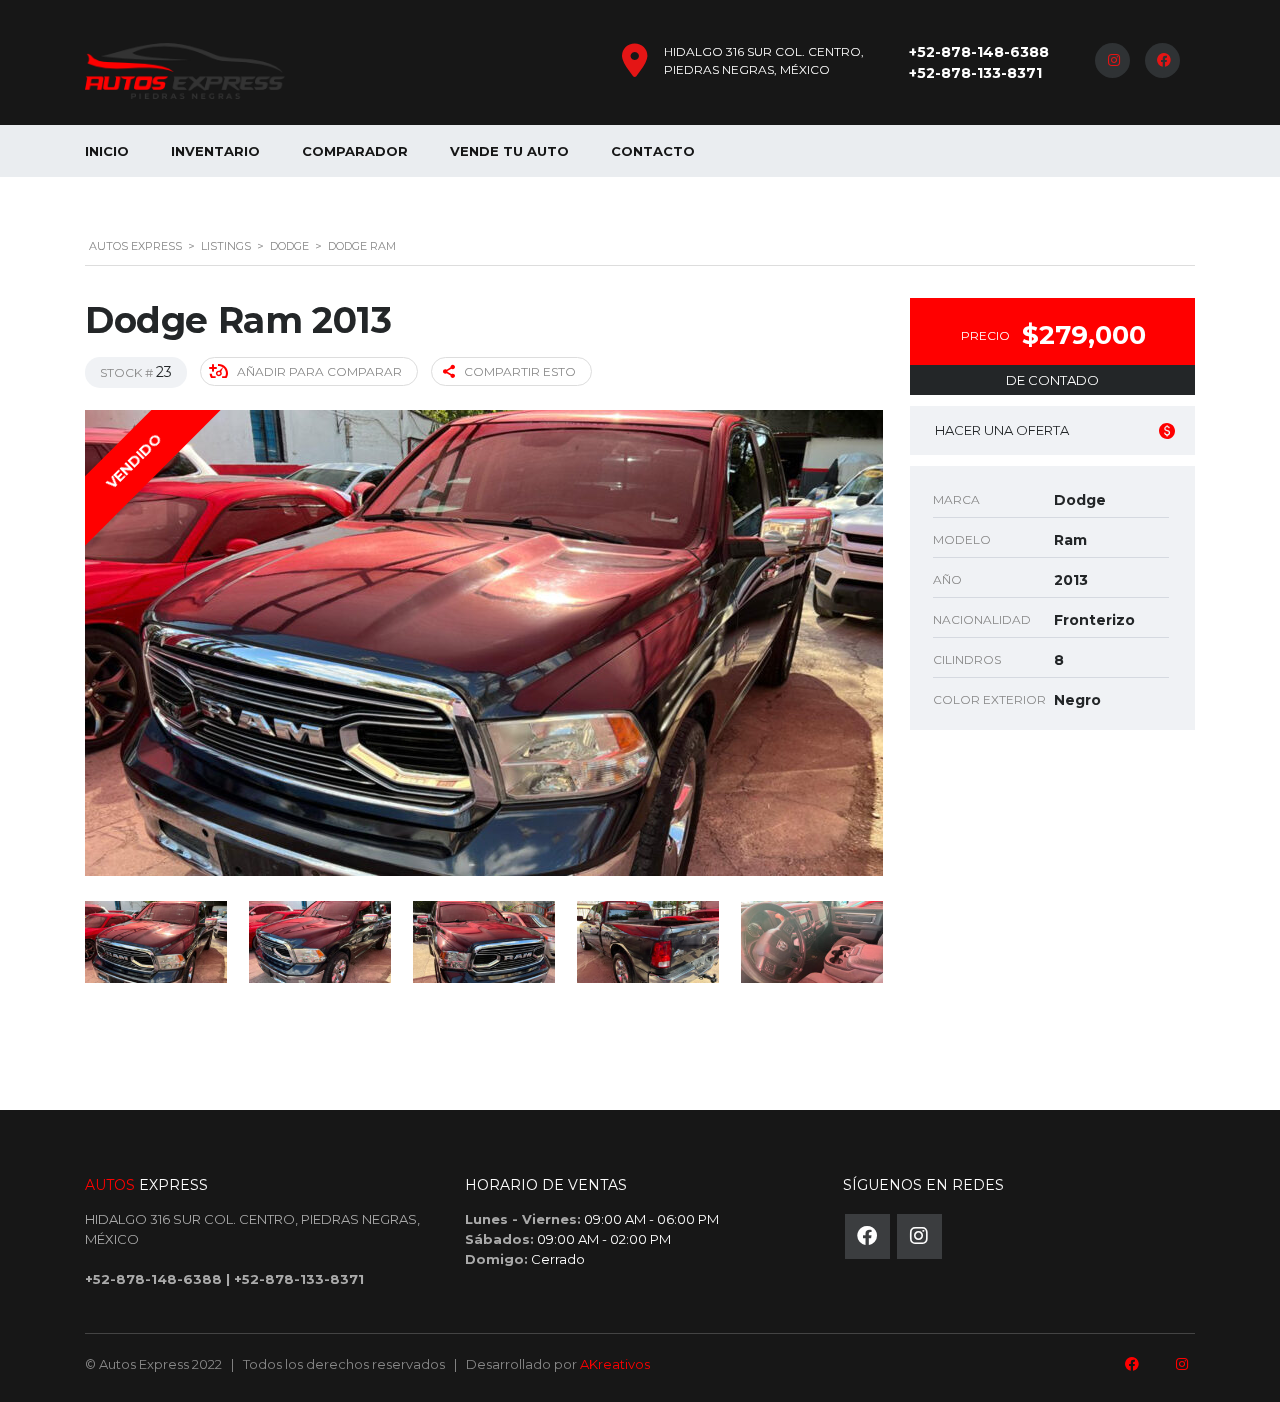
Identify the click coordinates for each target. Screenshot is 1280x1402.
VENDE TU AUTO (509, 151)
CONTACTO (653, 151)
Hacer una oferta (1002, 430)
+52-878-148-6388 (979, 52)
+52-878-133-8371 (975, 73)
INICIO (107, 151)
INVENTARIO (215, 151)
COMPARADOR (355, 151)
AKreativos (615, 1364)
